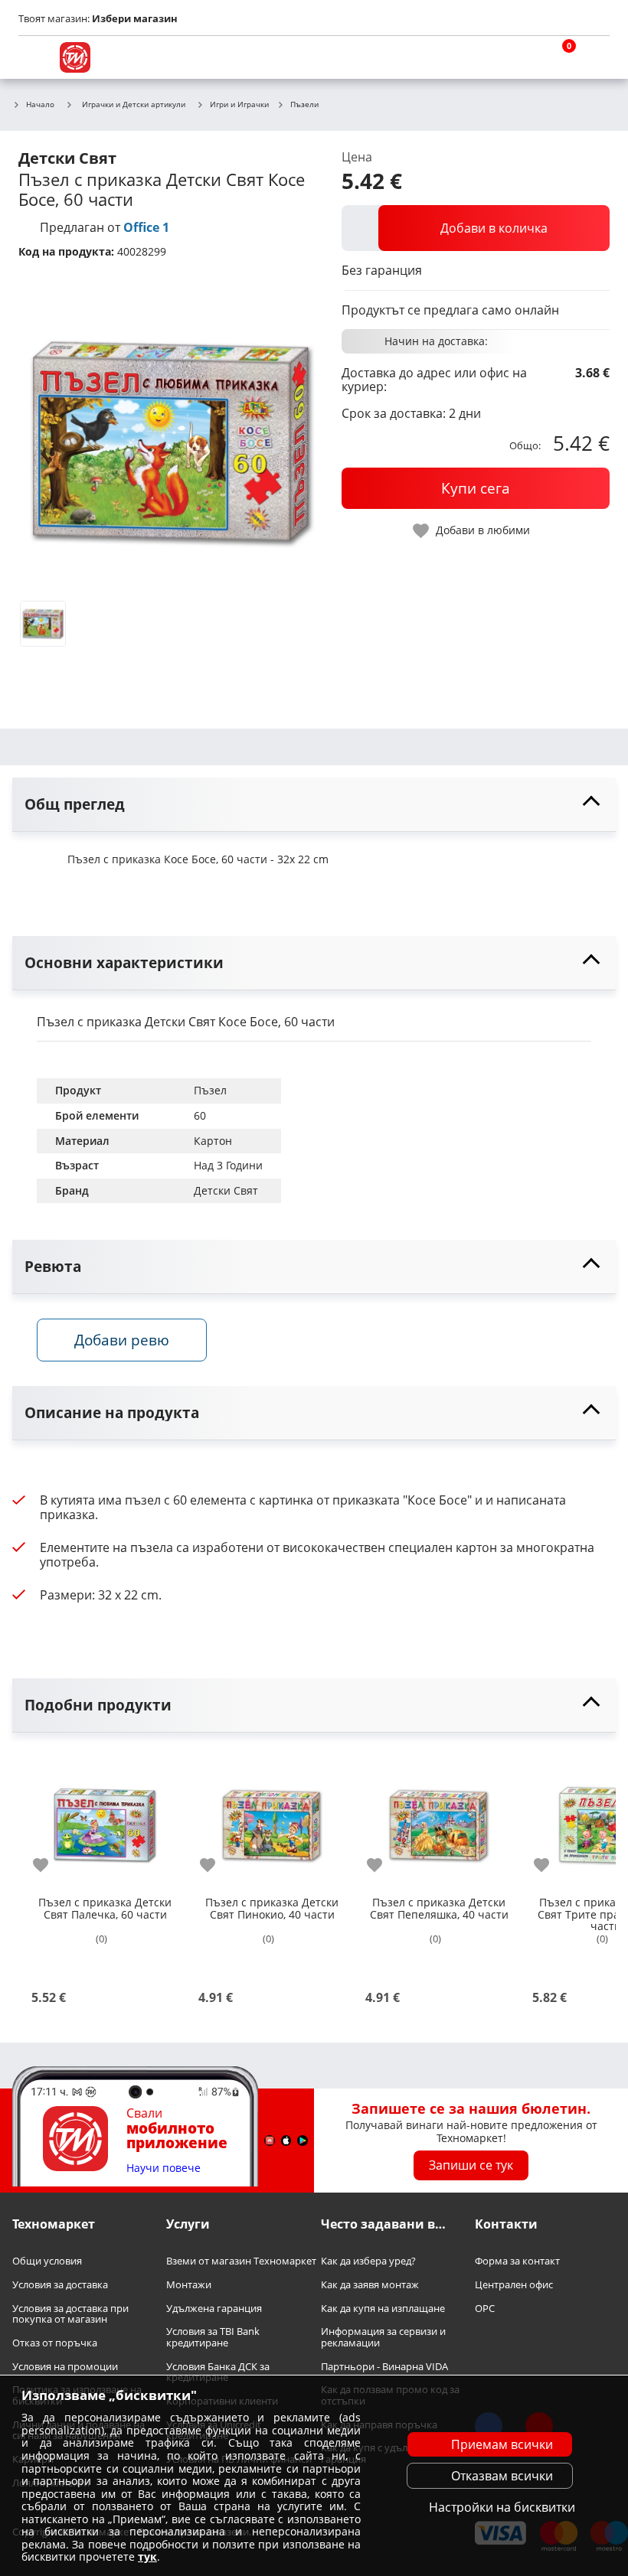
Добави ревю (122, 1340)
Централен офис (514, 2285)
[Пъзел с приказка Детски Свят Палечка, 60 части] (105, 1819)
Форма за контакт (517, 2261)
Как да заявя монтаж (370, 2285)
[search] (521, 57)
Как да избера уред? (368, 2261)
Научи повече (164, 2168)
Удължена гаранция (214, 2308)
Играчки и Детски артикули (134, 104)
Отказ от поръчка (55, 2343)
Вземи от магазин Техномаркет (241, 2261)
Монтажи (189, 2285)
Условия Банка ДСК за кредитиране (218, 2371)
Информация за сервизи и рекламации (383, 2337)
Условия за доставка (60, 2285)
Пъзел (210, 1090)
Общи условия (47, 2261)
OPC (485, 2308)
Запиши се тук (471, 2165)
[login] (594, 57)
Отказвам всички (502, 2476)
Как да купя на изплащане (383, 2308)
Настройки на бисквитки (502, 2507)
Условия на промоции (65, 2366)
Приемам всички (502, 2444)
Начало (40, 105)
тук (147, 2556)
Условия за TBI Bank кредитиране (213, 2337)
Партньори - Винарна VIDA (384, 2366)
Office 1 (146, 227)
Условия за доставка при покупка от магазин (70, 2313)
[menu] (34, 57)
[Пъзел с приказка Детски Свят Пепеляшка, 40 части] (439, 1819)
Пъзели (304, 105)
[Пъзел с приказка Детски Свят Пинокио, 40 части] (272, 1819)
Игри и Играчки (239, 105)
